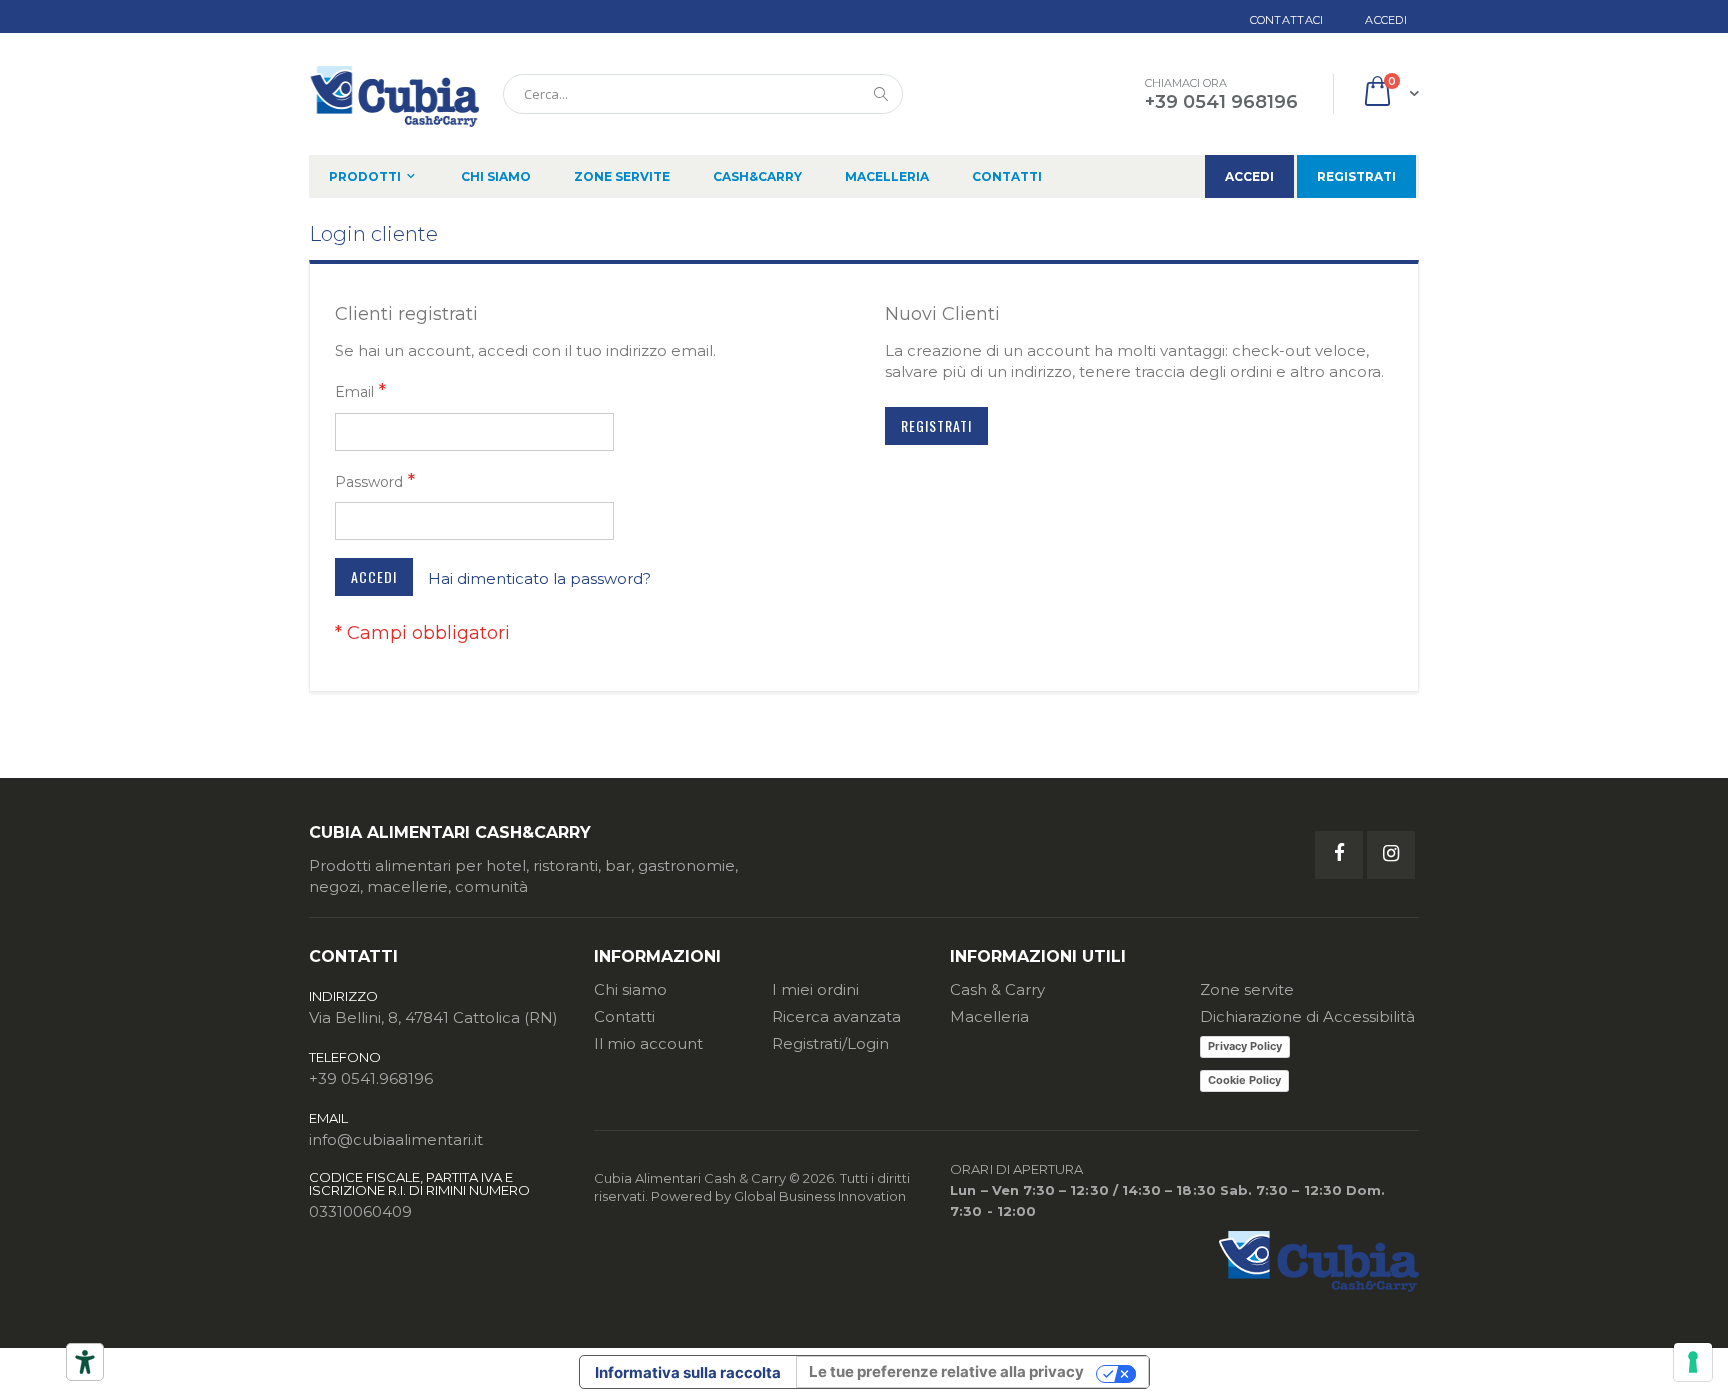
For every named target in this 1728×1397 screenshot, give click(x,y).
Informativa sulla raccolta (688, 1372)
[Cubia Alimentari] (394, 94)
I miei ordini (815, 989)
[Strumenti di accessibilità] (85, 1362)
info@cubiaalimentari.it (396, 1139)
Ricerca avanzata (836, 1016)
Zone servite (1247, 989)
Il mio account (648, 1043)
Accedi (1386, 20)
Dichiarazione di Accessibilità (1307, 1016)
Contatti (624, 1016)
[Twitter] (1391, 855)
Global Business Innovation (820, 1196)
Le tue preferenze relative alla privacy (946, 1371)
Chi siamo (630, 989)
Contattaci (1287, 20)
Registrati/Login (830, 1043)
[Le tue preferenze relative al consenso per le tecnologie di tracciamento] (1693, 1362)
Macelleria (989, 1016)
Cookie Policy (1244, 1080)
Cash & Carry (997, 989)
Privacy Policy (1245, 1046)
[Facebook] (1339, 855)
